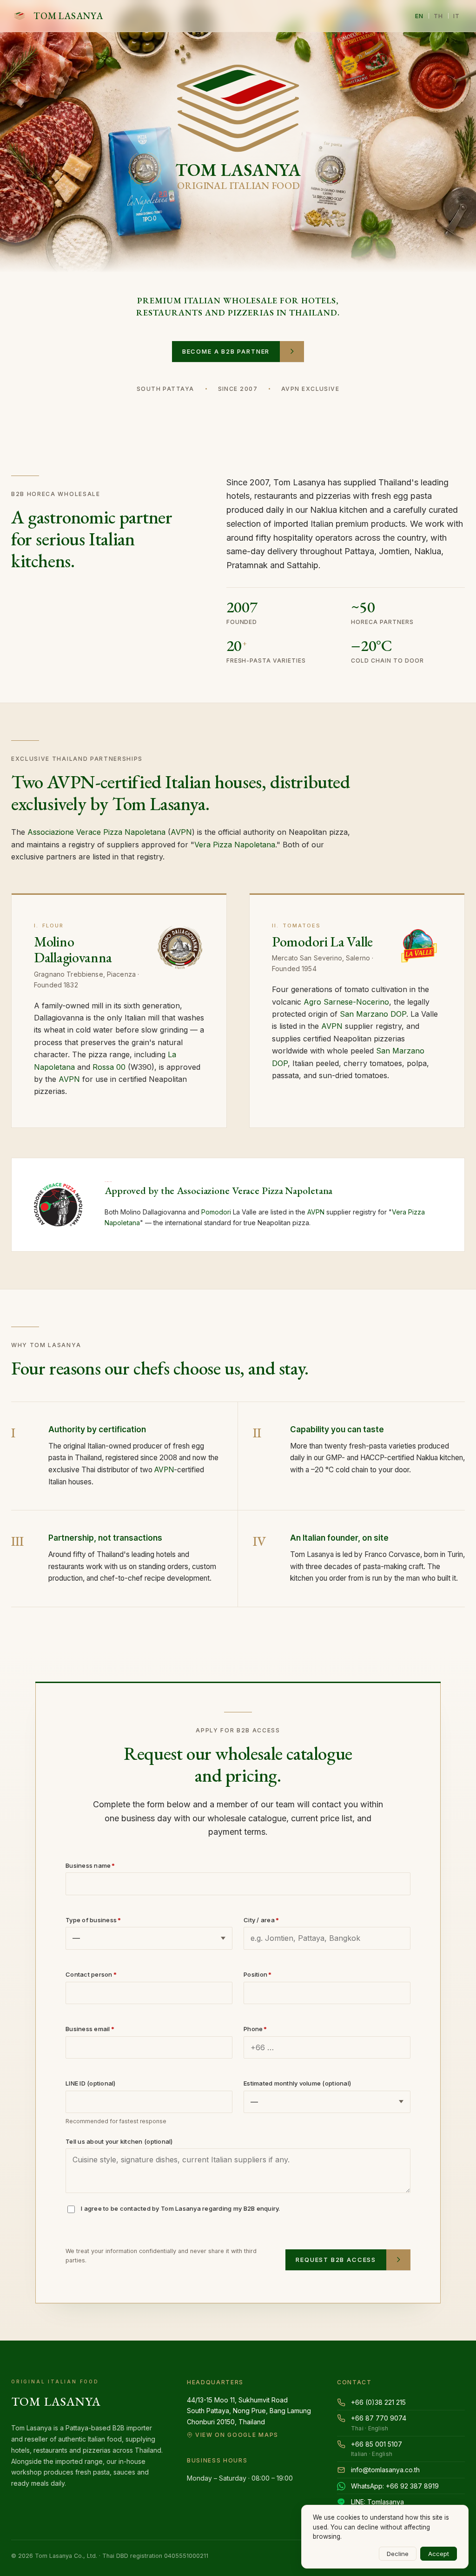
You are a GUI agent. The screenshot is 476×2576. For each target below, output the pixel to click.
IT (457, 16)
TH (439, 16)
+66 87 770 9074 (379, 2423)
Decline (398, 2554)
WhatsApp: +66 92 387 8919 (395, 2486)
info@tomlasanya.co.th (385, 2470)
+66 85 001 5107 (377, 2449)
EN (420, 16)
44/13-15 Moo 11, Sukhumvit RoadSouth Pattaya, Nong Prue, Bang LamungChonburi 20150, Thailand (249, 2417)
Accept (439, 2554)
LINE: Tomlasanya (377, 2502)
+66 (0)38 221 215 (378, 2402)
